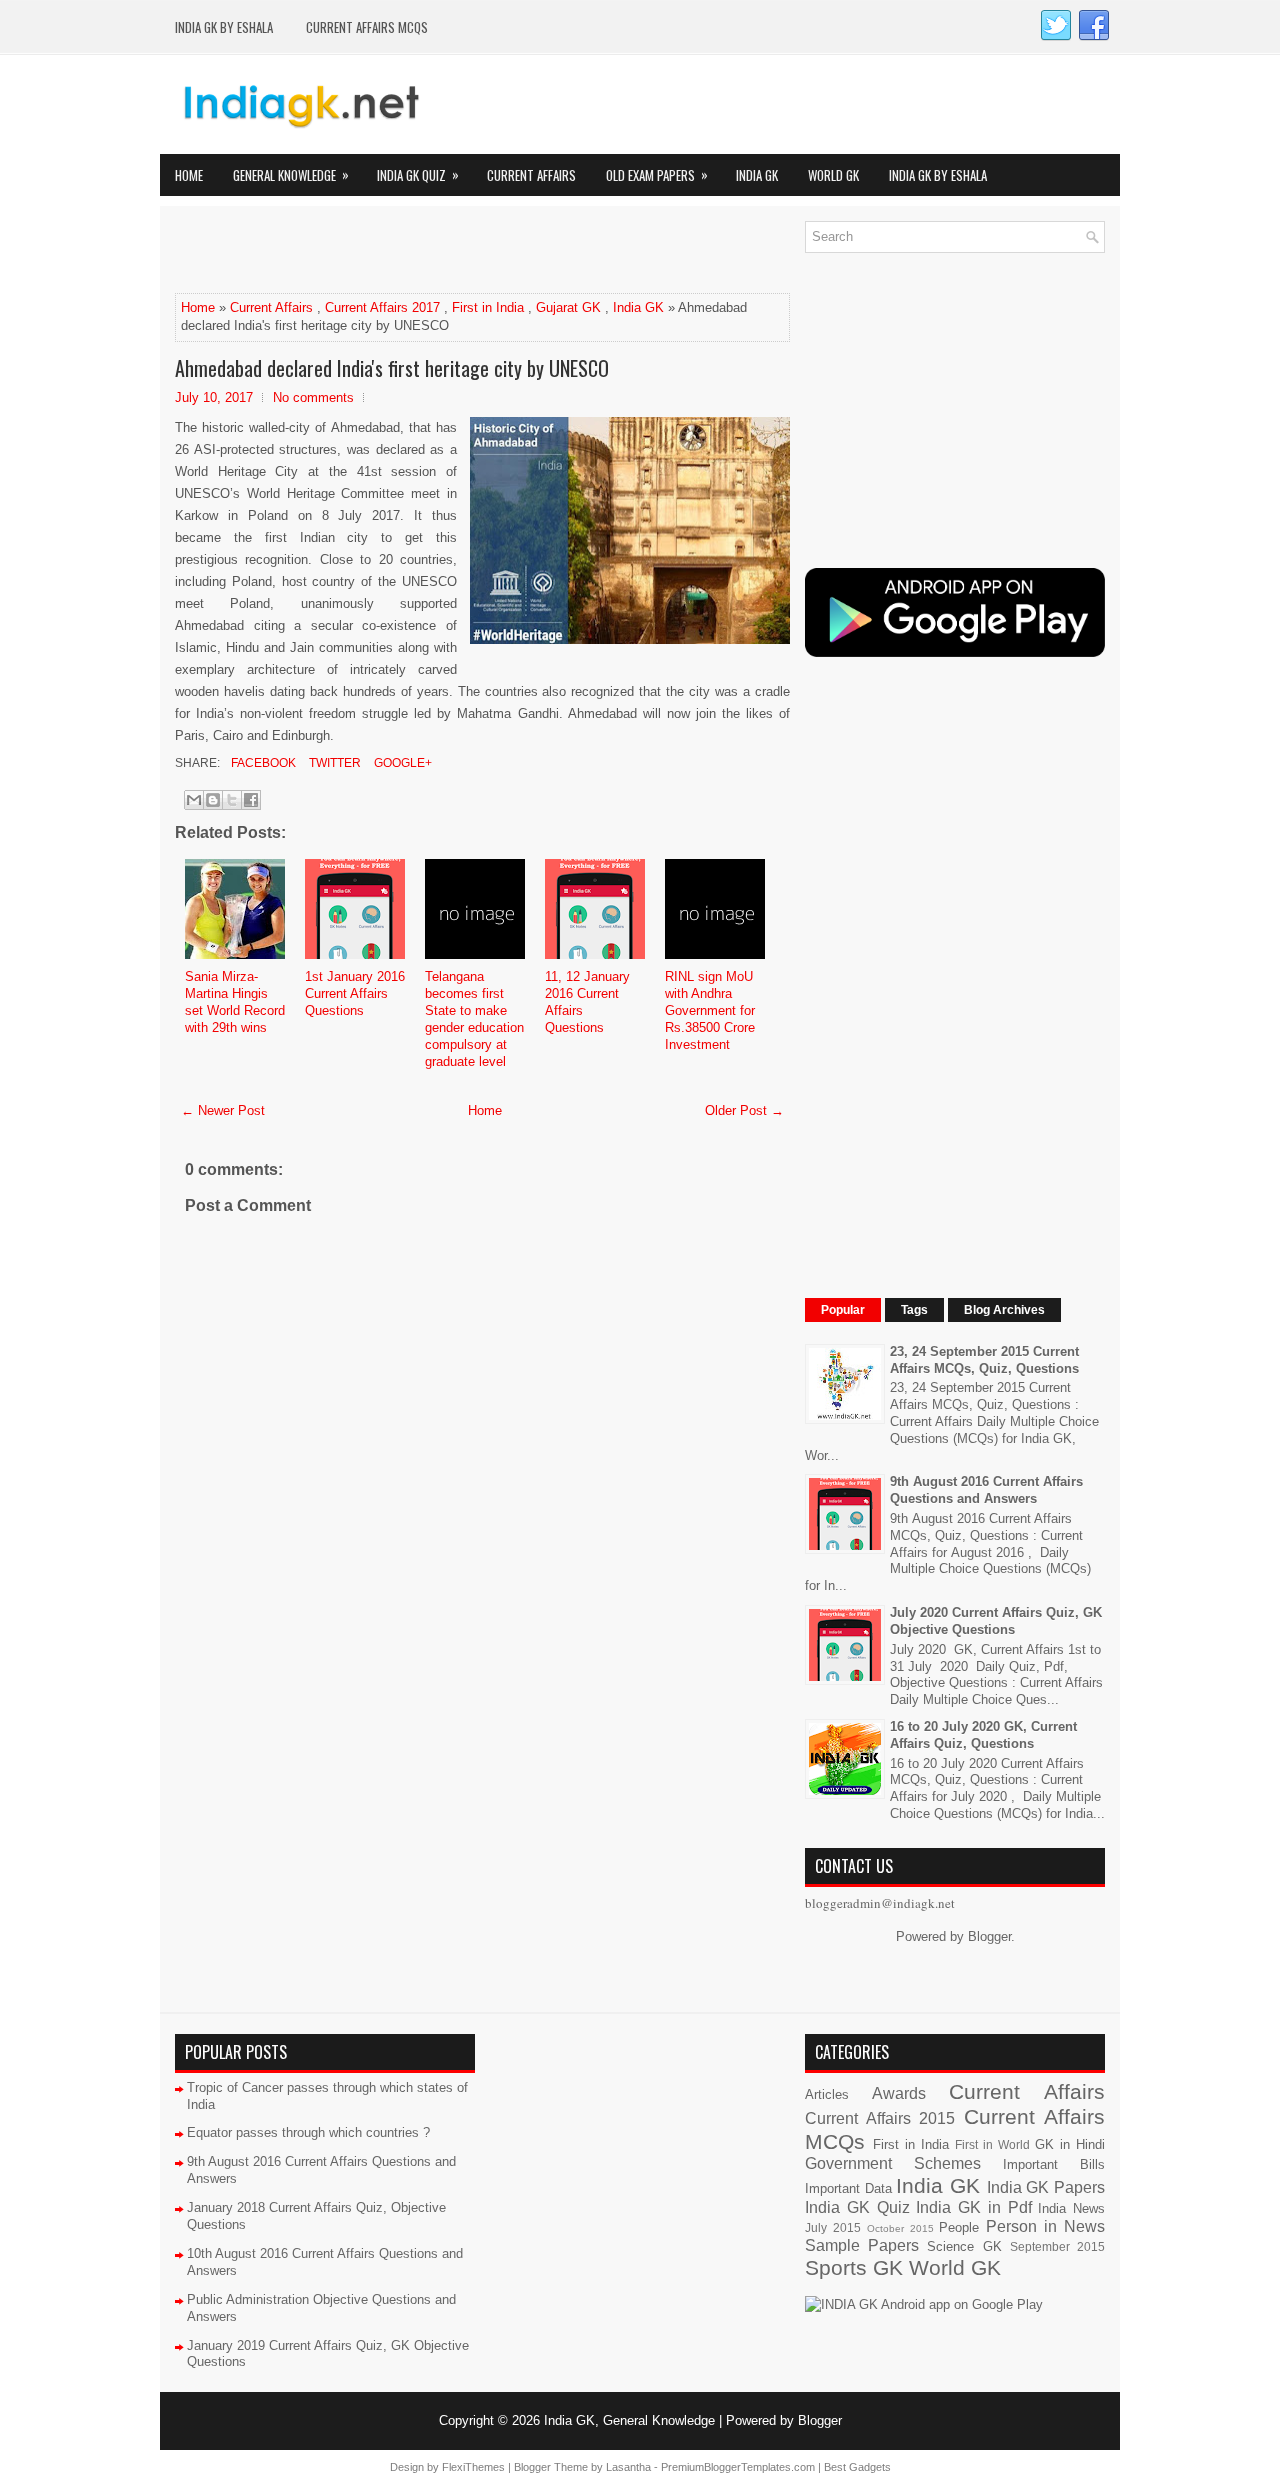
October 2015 (900, 2228)
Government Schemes (893, 2163)
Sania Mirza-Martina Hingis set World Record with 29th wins (235, 1002)
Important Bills (1054, 2164)
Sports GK (854, 2267)
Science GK (964, 2246)
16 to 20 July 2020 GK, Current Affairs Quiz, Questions (983, 1735)
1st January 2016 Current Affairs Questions (355, 993)
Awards (899, 2093)
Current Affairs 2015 (880, 2118)
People (959, 2227)
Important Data (848, 2188)
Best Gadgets (857, 2467)
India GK (757, 175)
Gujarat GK (568, 307)
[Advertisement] (409, 251)
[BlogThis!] (213, 800)
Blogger (989, 1936)
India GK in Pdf (973, 2207)
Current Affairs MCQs (367, 27)
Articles (827, 2094)
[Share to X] (232, 800)
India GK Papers (1046, 2187)
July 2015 (833, 2227)
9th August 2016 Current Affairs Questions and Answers (986, 1490)
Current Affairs (531, 175)
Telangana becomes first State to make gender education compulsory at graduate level (474, 1018)
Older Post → (744, 1110)
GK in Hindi (1070, 2144)
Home (189, 175)
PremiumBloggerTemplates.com (738, 2467)
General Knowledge (291, 174)
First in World (992, 2144)
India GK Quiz (418, 174)
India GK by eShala (224, 27)
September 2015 (1057, 2246)
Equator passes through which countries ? (308, 2132)
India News (1071, 2208)
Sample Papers (862, 2245)
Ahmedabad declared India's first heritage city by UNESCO (392, 368)
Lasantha (628, 2467)
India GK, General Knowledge (629, 2420)
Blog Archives (1004, 1310)
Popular (843, 1310)
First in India (488, 307)
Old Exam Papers (657, 174)
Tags (914, 1310)
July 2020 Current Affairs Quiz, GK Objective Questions (996, 1621)
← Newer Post (223, 1110)
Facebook (262, 763)
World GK (833, 175)
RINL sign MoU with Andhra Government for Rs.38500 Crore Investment (710, 1010)
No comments (313, 397)
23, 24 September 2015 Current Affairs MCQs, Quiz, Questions (984, 1360)
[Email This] (194, 800)
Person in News (1045, 2226)
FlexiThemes (473, 2467)
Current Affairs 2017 (382, 307)
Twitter (333, 763)
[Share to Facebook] (251, 800)
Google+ (401, 763)
